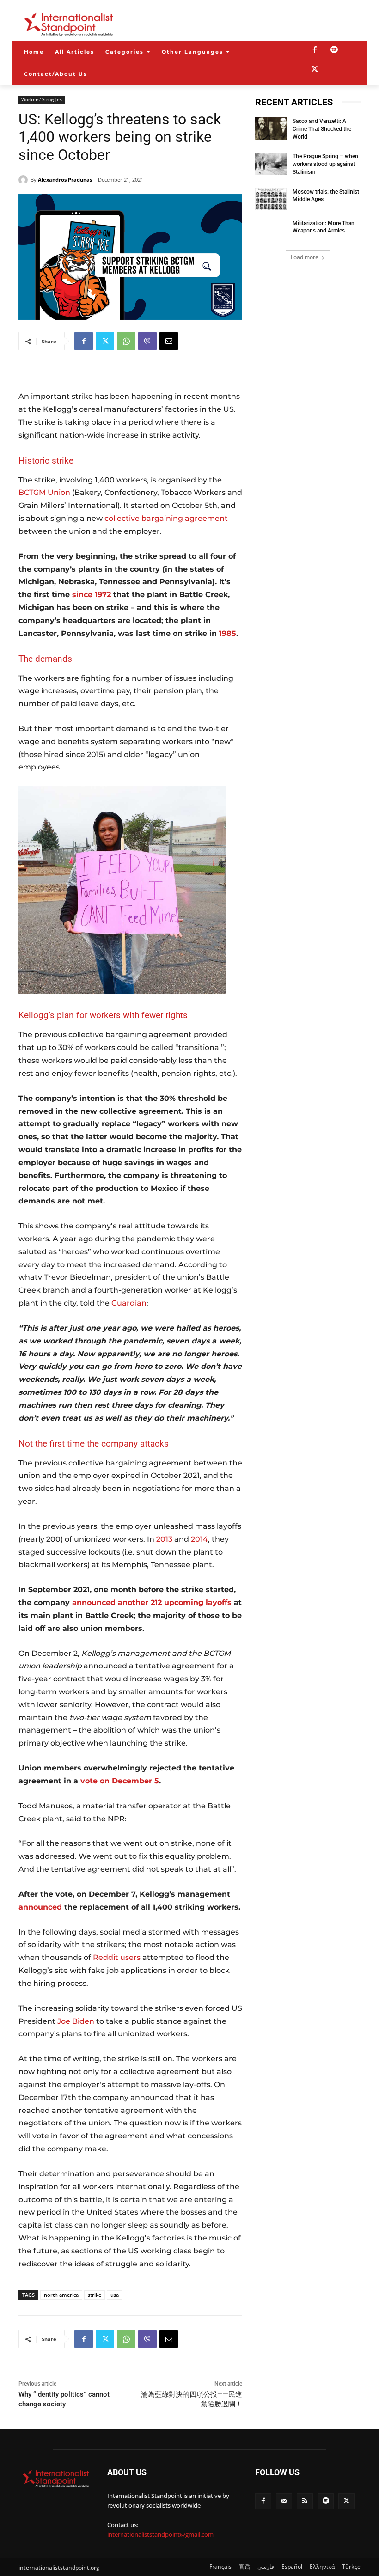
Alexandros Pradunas (65, 180)
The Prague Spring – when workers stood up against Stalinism (325, 164)
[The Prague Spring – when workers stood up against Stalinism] (271, 164)
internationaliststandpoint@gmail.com (160, 2534)
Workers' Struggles (42, 99)
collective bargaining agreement (166, 518)
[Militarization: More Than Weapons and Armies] (271, 231)
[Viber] (147, 341)
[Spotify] (334, 50)
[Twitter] (315, 70)
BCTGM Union (44, 492)
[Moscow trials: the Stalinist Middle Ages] (271, 199)
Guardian (129, 1303)
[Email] (169, 341)
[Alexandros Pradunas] (24, 180)
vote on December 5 (120, 1781)
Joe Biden (76, 2021)
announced (40, 1907)
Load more (305, 257)
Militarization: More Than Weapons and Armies (324, 227)
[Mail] (284, 2501)
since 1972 (92, 595)
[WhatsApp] (126, 341)
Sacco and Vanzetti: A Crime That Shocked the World (322, 129)
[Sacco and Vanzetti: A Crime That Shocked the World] (271, 128)
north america (61, 2295)
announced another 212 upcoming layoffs (152, 1602)
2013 (164, 1539)
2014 (199, 1539)
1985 (228, 633)
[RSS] (305, 2501)
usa (115, 2295)
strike (95, 2295)
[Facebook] (315, 50)
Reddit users (117, 1957)
